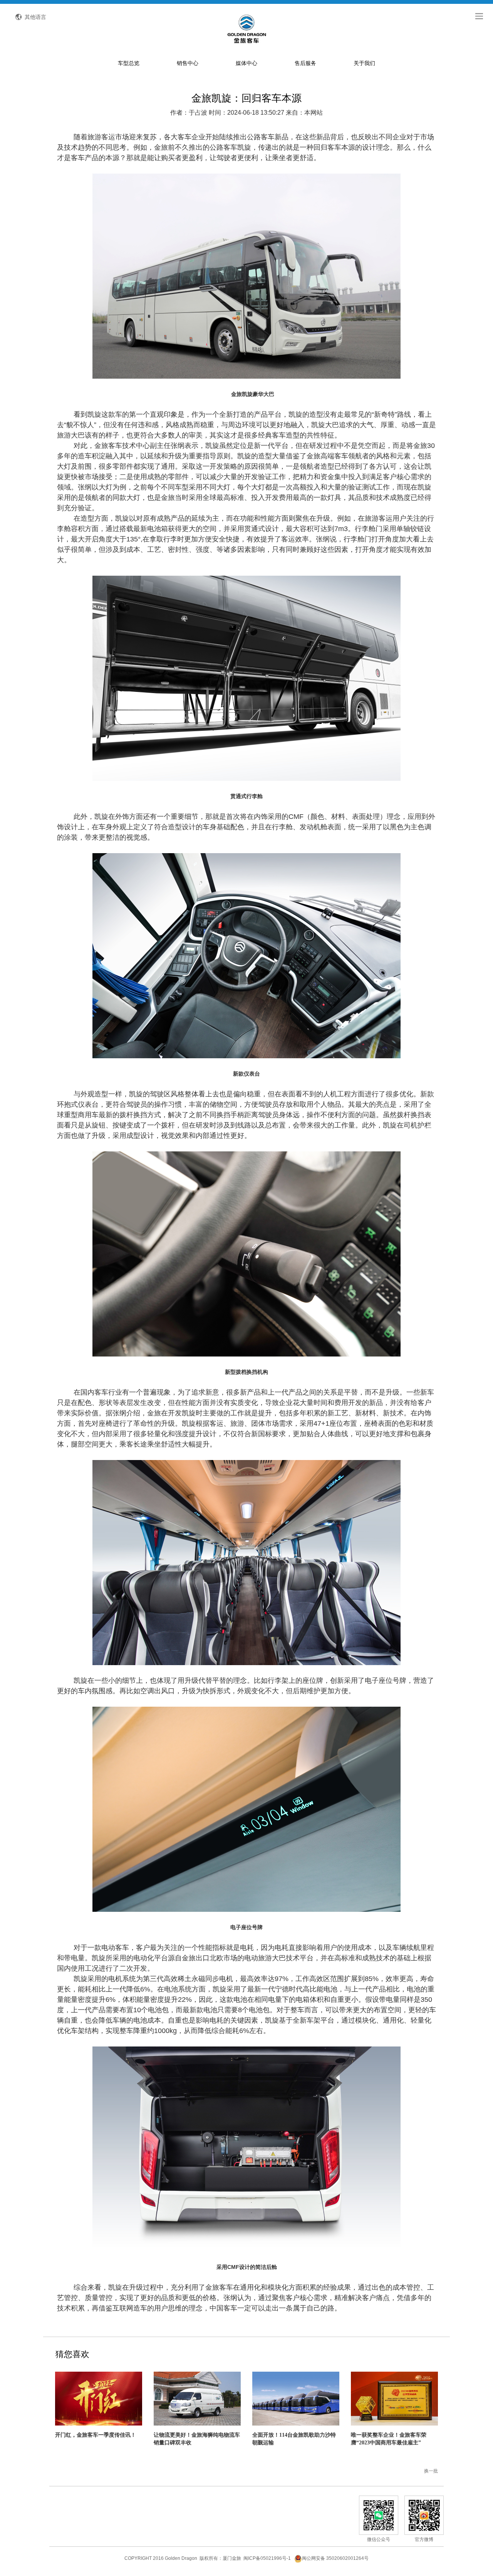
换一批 (431, 2471)
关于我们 (364, 63)
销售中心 (188, 63)
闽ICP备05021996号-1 (267, 2558)
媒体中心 (246, 63)
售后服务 (305, 63)
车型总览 (129, 63)
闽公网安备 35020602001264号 (335, 2558)
